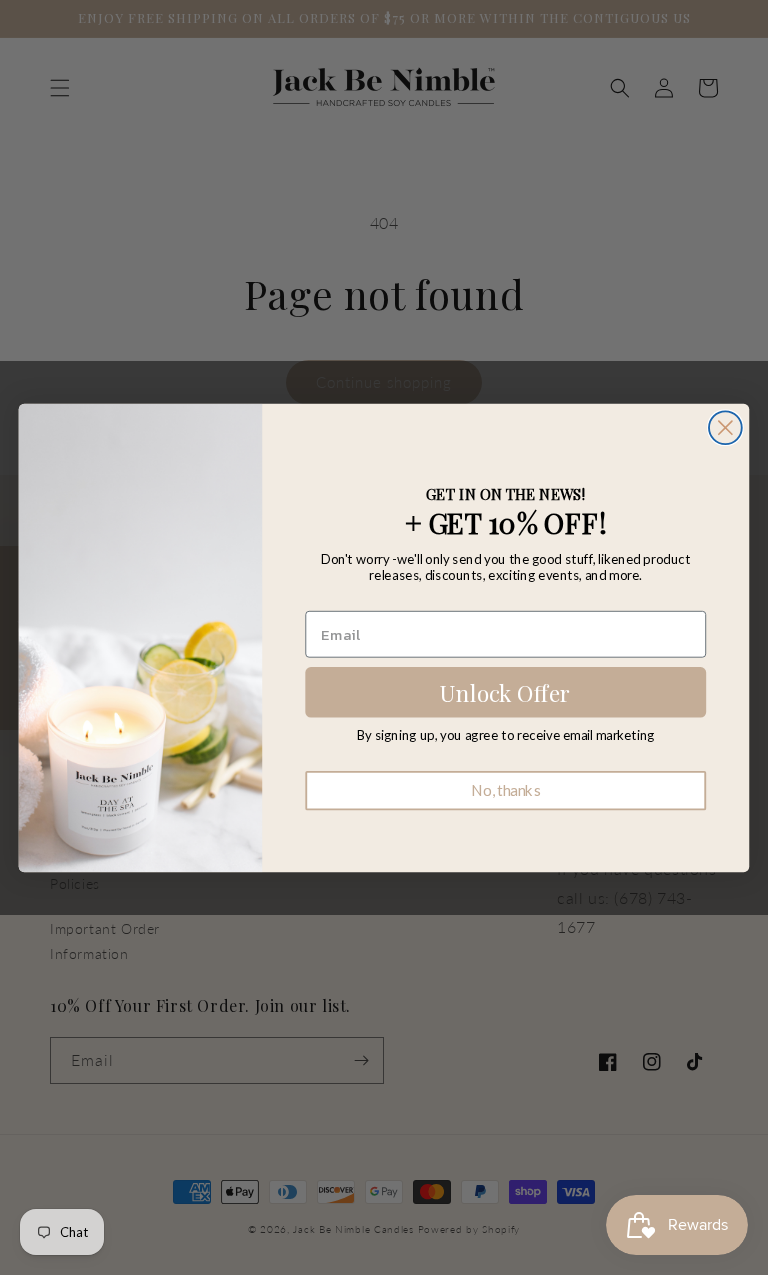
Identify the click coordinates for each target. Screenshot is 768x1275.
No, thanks (505, 790)
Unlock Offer (505, 692)
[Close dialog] (725, 427)
